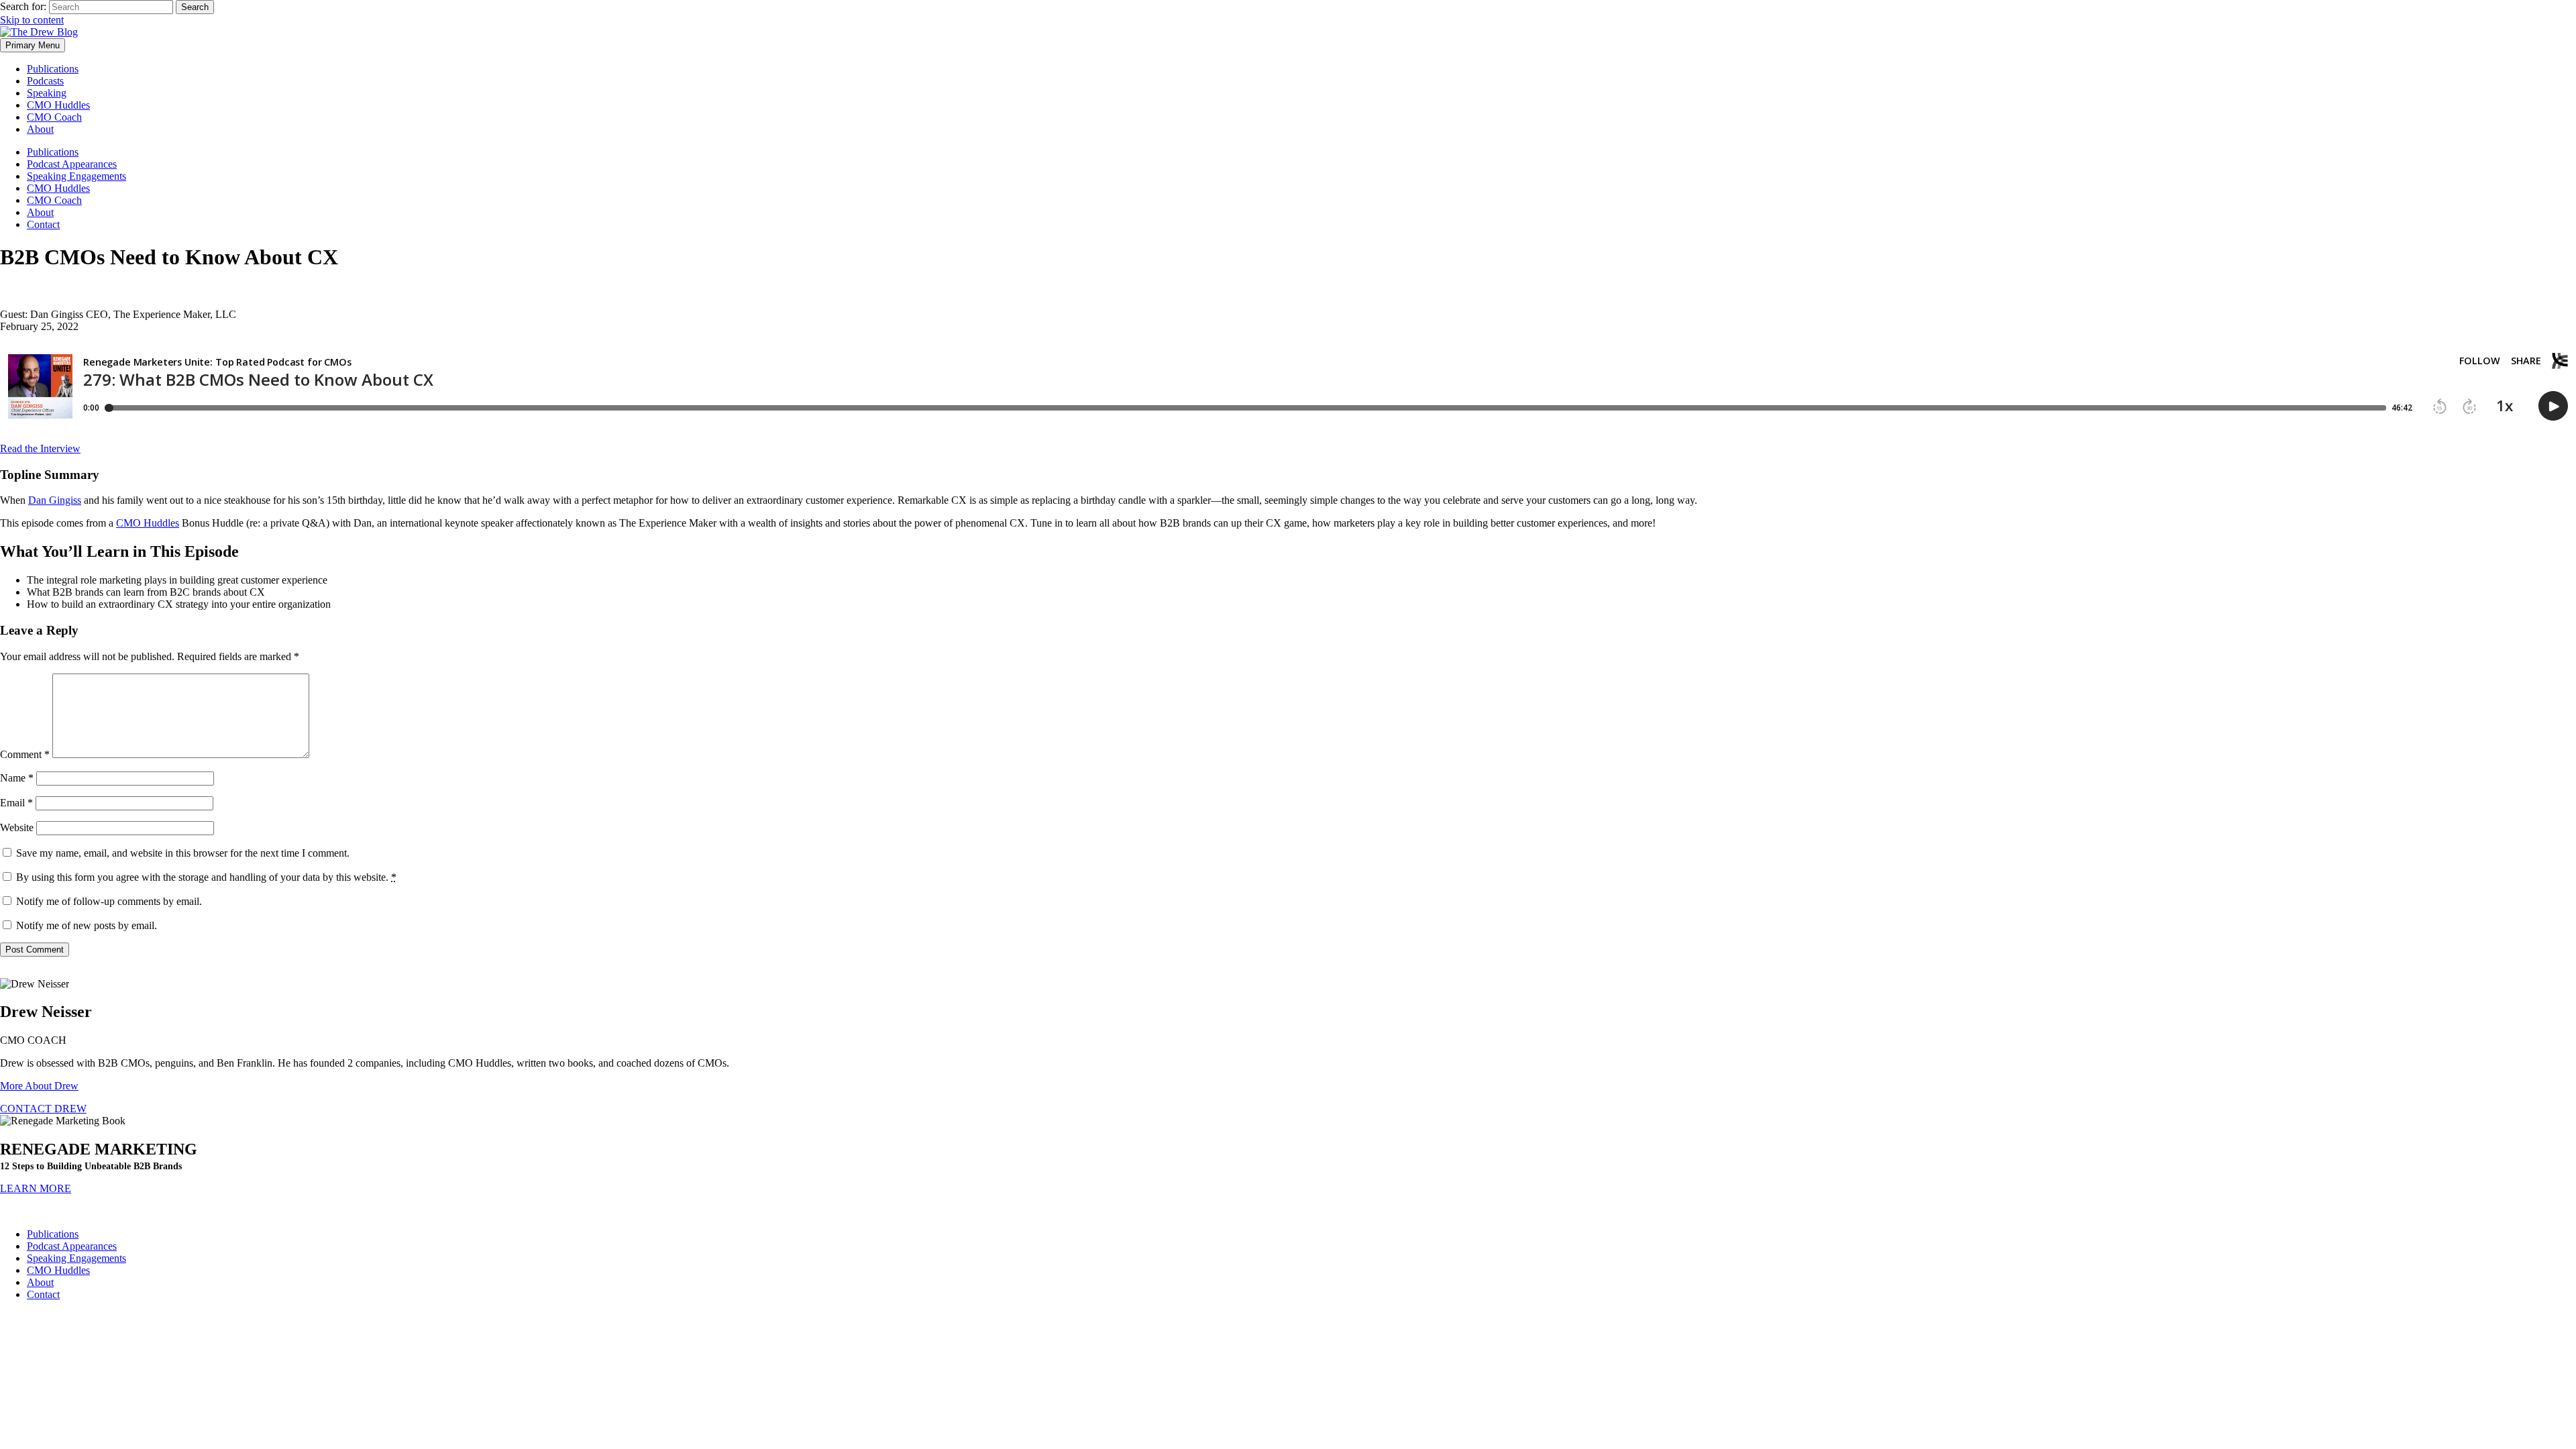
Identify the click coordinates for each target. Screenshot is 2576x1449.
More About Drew (39, 1086)
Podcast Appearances (72, 164)
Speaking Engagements (76, 176)
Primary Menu (33, 45)
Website (17, 827)
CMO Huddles (58, 105)
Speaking (47, 93)
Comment (25, 754)
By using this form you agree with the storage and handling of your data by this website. (206, 877)
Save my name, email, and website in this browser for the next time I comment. (183, 853)
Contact (43, 224)
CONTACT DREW (43, 1109)
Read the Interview (40, 448)
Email (16, 803)
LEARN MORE (36, 1188)
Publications (53, 69)
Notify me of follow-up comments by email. (109, 901)
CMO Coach (54, 117)
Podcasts (45, 81)
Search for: (23, 6)
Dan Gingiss (55, 500)
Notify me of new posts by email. (87, 925)
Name (17, 778)
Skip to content (32, 20)
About (40, 129)
